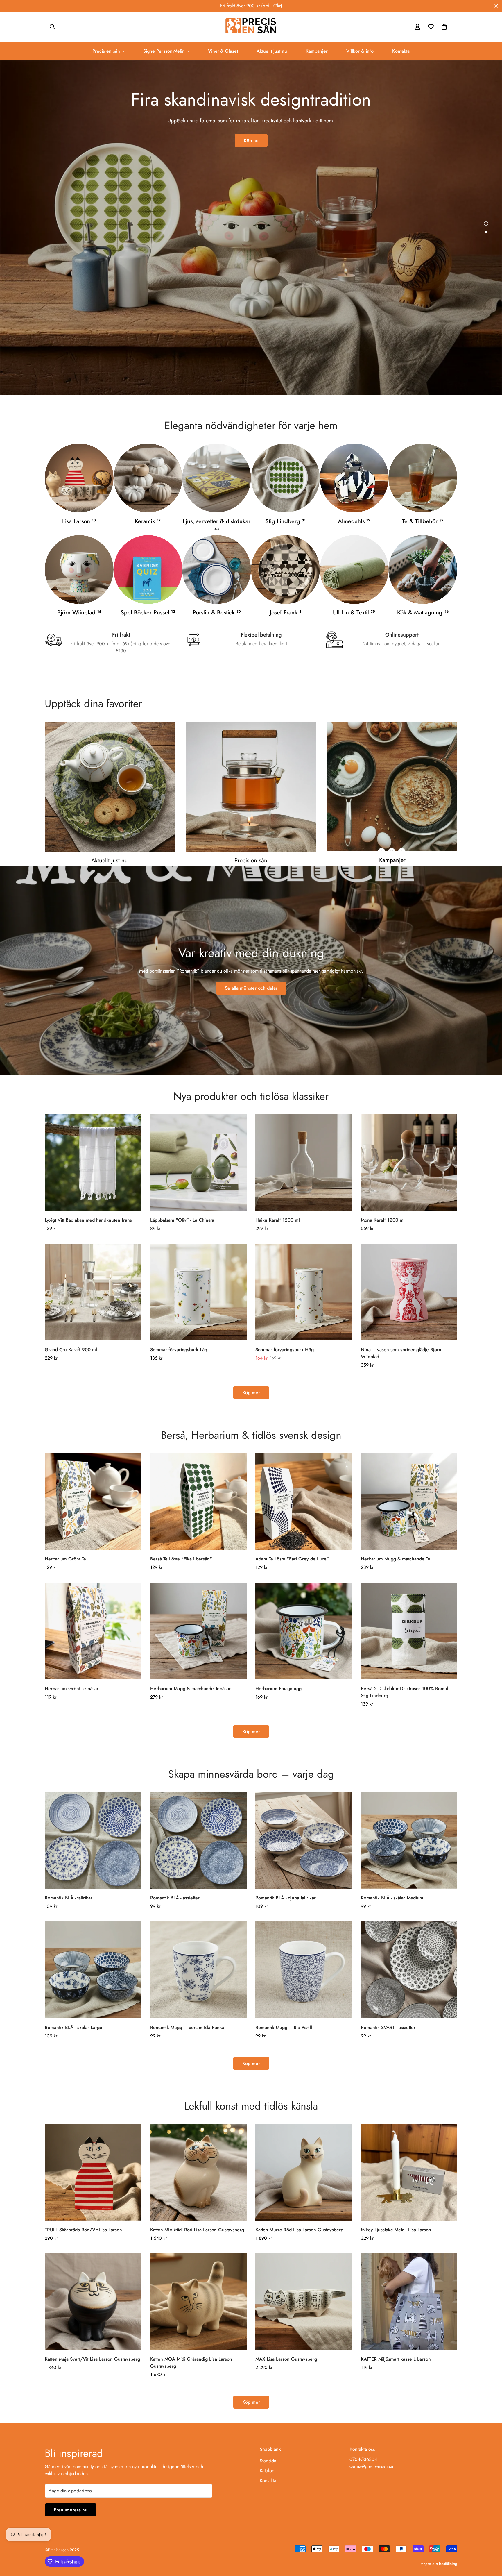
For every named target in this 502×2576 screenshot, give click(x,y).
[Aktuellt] (110, 787)
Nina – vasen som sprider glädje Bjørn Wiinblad (401, 1353)
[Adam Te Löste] (304, 1501)
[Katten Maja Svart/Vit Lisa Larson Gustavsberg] (93, 2302)
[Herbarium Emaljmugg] (304, 1631)
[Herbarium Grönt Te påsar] (93, 1631)
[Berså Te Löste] (199, 1501)
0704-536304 (363, 2459)
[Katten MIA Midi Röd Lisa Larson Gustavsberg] (199, 2172)
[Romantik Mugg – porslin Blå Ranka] (199, 1970)
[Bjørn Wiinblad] (79, 570)
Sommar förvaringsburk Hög (285, 1350)
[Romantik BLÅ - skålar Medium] (409, 1840)
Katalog (267, 2471)
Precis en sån (106, 51)
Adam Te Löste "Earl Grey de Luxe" (292, 1559)
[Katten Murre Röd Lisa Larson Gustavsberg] (304, 2172)
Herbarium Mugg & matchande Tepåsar (190, 1689)
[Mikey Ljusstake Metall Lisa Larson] (409, 2172)
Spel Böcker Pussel (148, 613)
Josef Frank (285, 613)
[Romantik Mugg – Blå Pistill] (304, 1970)
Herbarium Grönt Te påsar (72, 1689)
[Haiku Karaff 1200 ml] (304, 1163)
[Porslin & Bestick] (217, 570)
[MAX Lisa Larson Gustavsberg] (304, 2302)
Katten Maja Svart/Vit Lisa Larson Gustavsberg (92, 2359)
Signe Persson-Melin (164, 51)
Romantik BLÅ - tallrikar (69, 1898)
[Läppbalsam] (199, 1163)
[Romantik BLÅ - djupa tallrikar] (304, 1840)
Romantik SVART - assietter (388, 2027)
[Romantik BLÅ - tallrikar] (93, 1840)
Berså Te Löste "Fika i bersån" (181, 1559)
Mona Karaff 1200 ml (383, 1220)
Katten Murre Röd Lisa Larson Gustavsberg (299, 2230)
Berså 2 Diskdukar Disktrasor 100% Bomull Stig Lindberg (405, 1692)
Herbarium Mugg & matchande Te (396, 1559)
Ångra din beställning (439, 2564)
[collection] (354, 478)
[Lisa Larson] (79, 478)
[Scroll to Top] (491, 2544)
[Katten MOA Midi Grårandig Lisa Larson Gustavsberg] (199, 2302)
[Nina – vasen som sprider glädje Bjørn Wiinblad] (409, 1292)
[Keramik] (148, 478)
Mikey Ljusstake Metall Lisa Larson (396, 2230)
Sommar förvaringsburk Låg (179, 1350)
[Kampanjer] (392, 786)
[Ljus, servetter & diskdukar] (217, 478)
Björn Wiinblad (79, 613)
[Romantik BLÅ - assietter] (199, 1840)
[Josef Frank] (285, 570)
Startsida (268, 2461)
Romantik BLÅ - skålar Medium (392, 1898)
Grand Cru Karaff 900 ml (71, 1350)
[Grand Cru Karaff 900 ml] (93, 1292)
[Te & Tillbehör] (423, 478)
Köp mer (251, 1393)
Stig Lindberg (285, 521)
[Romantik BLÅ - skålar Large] (93, 1970)
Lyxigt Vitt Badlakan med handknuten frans (88, 1220)
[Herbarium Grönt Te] (93, 1501)
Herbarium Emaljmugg (278, 1689)
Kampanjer (317, 51)
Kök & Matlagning (423, 613)
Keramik (148, 521)
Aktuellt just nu (272, 51)
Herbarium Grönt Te (65, 1559)
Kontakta (401, 51)
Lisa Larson (79, 521)
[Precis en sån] (251, 27)
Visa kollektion (251, 148)
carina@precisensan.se (371, 2466)
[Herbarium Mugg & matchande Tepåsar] (199, 1631)
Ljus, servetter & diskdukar (217, 524)
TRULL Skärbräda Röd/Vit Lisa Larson (83, 2230)
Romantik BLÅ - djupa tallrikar (286, 1898)
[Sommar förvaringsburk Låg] (199, 1292)
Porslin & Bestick (217, 613)
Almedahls (354, 521)
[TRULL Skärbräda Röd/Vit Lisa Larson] (93, 2172)
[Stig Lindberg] (285, 478)
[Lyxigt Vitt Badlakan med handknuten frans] (93, 1163)
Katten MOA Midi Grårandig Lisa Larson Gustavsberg (191, 2363)
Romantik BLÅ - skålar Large (73, 2027)
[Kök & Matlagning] (423, 570)
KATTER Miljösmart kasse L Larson (396, 2359)
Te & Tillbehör (423, 521)
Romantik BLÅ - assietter (175, 1898)
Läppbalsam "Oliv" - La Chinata (182, 1220)
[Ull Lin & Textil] (354, 570)
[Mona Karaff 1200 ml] (409, 1163)
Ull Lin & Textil (354, 613)
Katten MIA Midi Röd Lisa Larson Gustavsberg (197, 2230)
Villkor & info (360, 51)
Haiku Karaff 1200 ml (278, 1220)
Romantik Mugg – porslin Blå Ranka (187, 2027)
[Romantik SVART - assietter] (409, 1970)
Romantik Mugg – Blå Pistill (284, 2027)
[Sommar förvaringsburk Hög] (304, 1292)
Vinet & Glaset (223, 51)
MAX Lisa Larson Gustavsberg (286, 2359)
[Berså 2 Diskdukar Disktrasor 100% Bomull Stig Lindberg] (409, 1631)
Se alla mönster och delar (251, 988)
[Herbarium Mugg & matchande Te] (409, 1501)
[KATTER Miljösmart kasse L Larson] (409, 2302)
